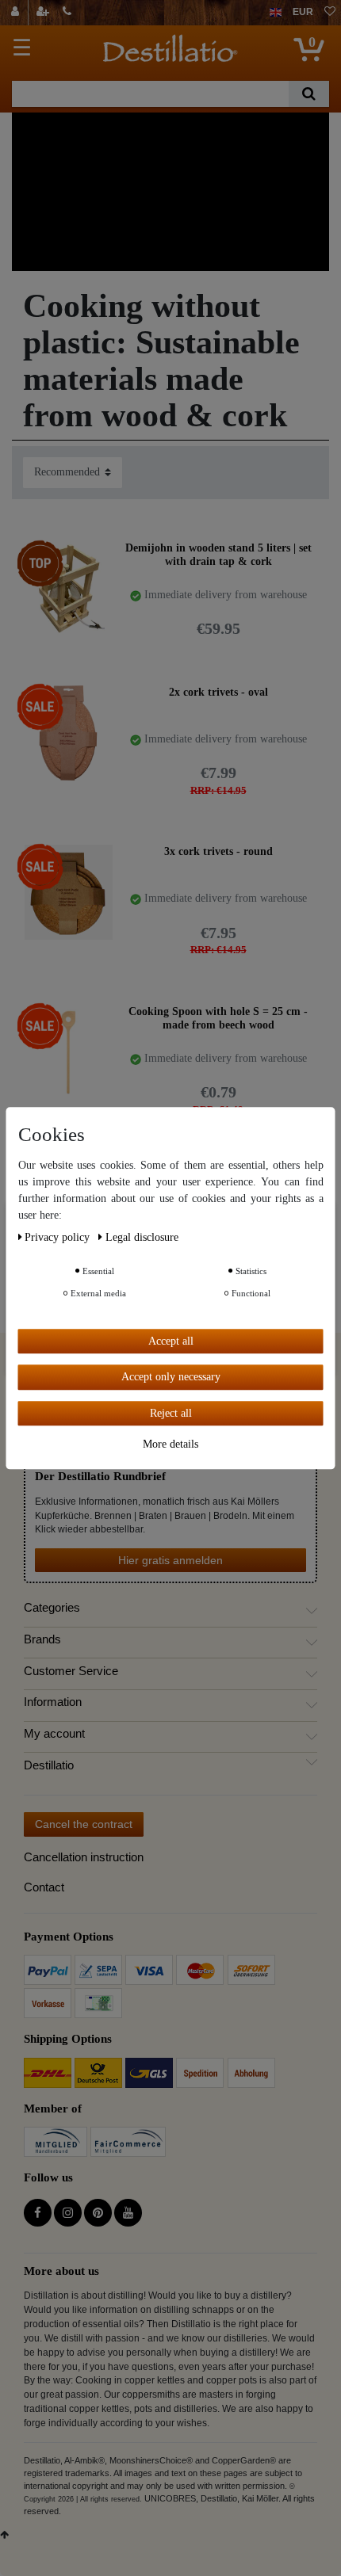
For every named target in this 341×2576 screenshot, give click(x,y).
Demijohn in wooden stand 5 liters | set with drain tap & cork (218, 555)
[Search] (309, 94)
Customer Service (71, 1671)
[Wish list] (330, 13)
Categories (52, 1608)
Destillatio (49, 1765)
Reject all (171, 1413)
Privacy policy (59, 1237)
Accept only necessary (171, 1377)
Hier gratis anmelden (170, 1560)
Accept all (171, 1341)
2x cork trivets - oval (218, 692)
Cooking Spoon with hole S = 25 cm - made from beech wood (218, 1019)
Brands (42, 1639)
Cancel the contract (84, 1824)
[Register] (44, 13)
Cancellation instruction (84, 1857)
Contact (44, 1887)
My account (54, 1734)
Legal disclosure (142, 1237)
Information (53, 1702)
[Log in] (17, 13)
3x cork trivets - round (218, 851)
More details (170, 1444)
